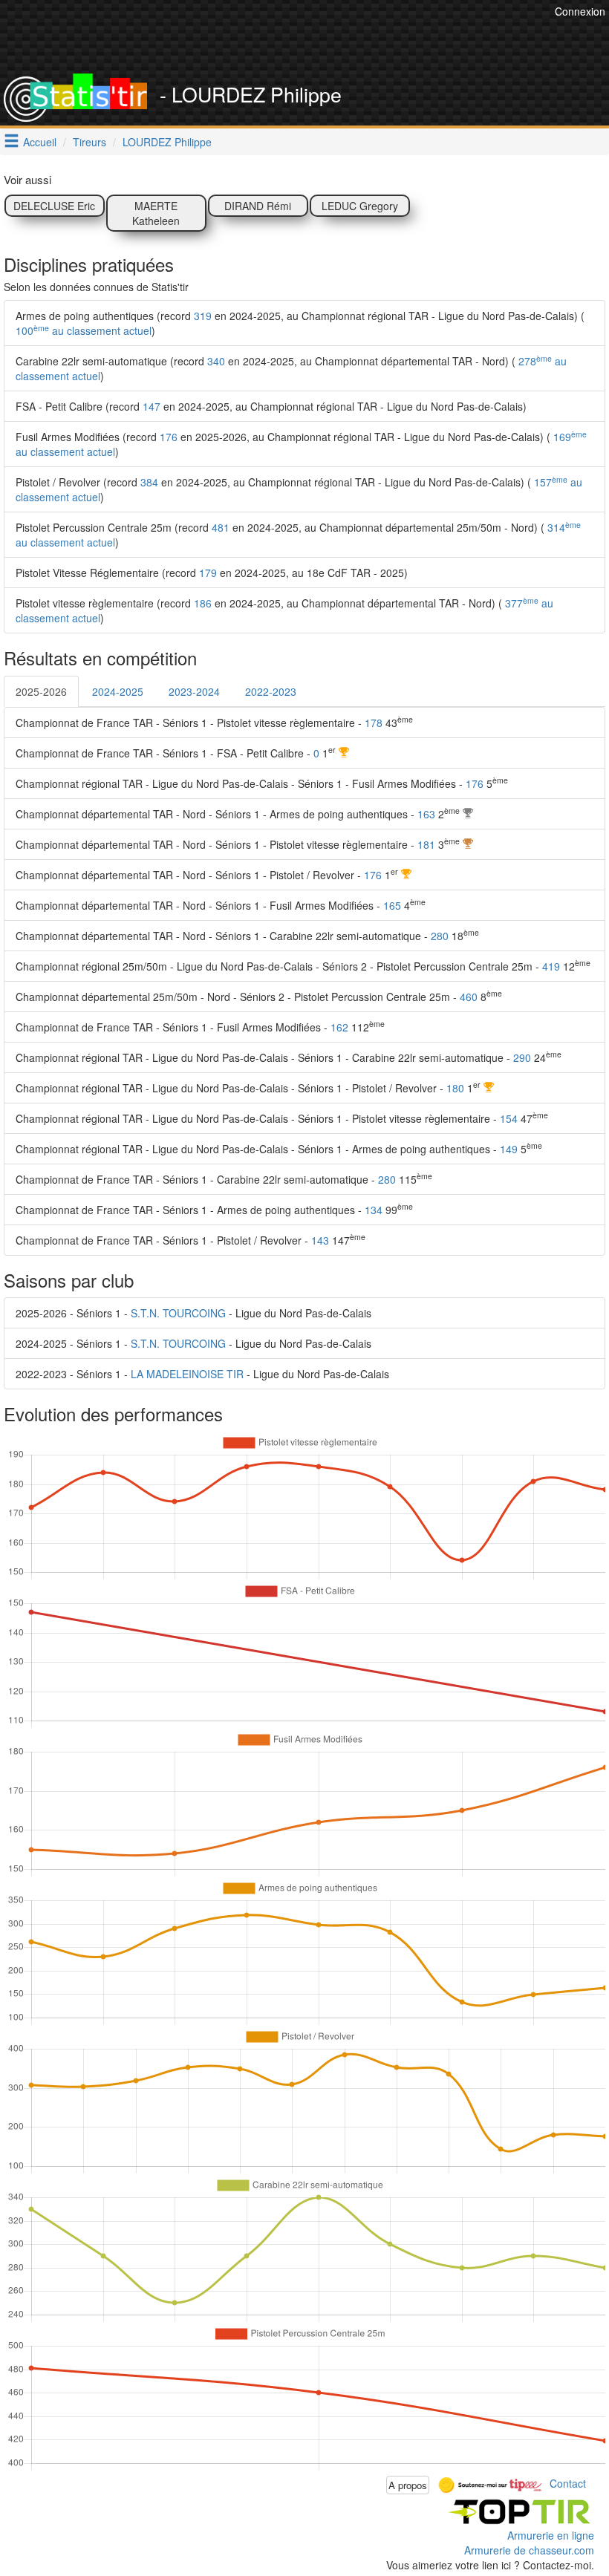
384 (149, 482)
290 (522, 1057)
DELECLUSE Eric (54, 206)
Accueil (40, 142)
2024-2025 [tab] (118, 691)
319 (203, 316)
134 (374, 1210)
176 (169, 437)
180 (455, 1088)
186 (203, 603)
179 (208, 573)
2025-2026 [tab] (41, 691)
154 (509, 1118)
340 (216, 361)
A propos (408, 2485)
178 (374, 723)
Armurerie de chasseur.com (529, 2550)
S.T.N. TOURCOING (178, 1313)
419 (551, 966)
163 (426, 814)
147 (152, 406)
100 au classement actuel (84, 330)
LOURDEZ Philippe (167, 142)
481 (221, 527)
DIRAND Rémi (258, 206)
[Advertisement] (281, 37)
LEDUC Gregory (360, 206)
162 (339, 1027)
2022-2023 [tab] (271, 691)
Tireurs (89, 142)
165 (392, 905)
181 (426, 844)
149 (509, 1149)
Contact (568, 2483)
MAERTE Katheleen (156, 213)
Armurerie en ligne (551, 2535)
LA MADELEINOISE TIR (187, 1374)
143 (320, 1240)
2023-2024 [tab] (194, 691)
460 (469, 997)
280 (440, 936)
